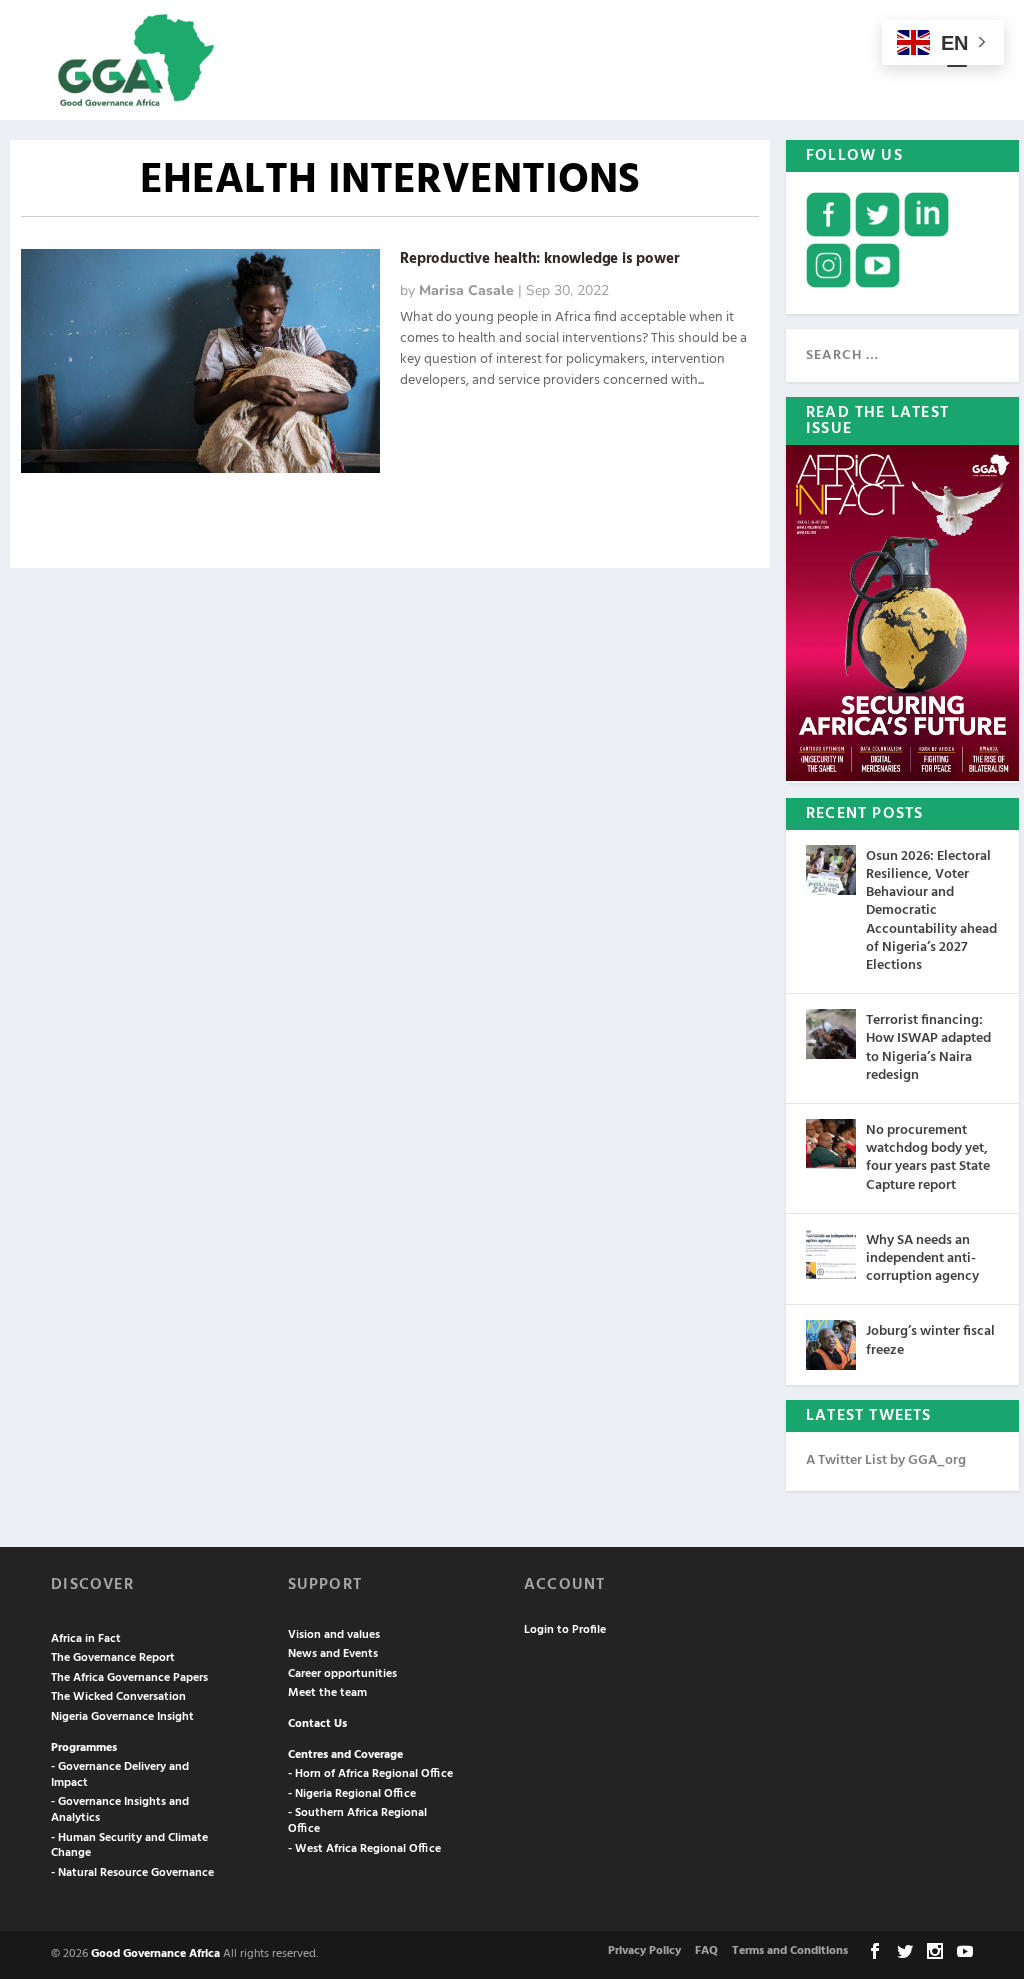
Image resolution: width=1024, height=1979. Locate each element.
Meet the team (327, 1693)
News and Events (333, 1654)
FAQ (706, 1951)
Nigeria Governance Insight (122, 1717)
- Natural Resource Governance (132, 1873)
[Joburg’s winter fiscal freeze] (831, 1345)
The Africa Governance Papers (129, 1678)
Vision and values (334, 1635)
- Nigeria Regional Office (352, 1794)
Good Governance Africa (155, 1954)
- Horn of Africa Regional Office (370, 1774)
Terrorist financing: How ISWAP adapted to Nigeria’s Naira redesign (928, 1048)
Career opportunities (342, 1674)
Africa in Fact (86, 1639)
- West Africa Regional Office (364, 1849)
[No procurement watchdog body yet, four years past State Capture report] (831, 1144)
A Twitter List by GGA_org (886, 1460)
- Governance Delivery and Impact (120, 1775)
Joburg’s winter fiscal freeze (930, 1340)
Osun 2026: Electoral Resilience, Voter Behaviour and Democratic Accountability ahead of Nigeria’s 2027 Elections (931, 911)
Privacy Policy (644, 1951)
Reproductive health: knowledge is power (539, 259)
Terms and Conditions (790, 1951)
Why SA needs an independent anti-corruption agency (922, 1258)
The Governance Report (113, 1658)
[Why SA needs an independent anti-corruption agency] (831, 1254)
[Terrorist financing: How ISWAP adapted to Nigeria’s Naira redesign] (831, 1034)
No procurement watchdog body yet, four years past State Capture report (928, 1158)
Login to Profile (565, 1630)
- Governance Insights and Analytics (120, 1810)
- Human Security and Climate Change (129, 1846)
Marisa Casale (466, 290)
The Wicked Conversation (118, 1697)
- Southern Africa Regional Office (357, 1821)
